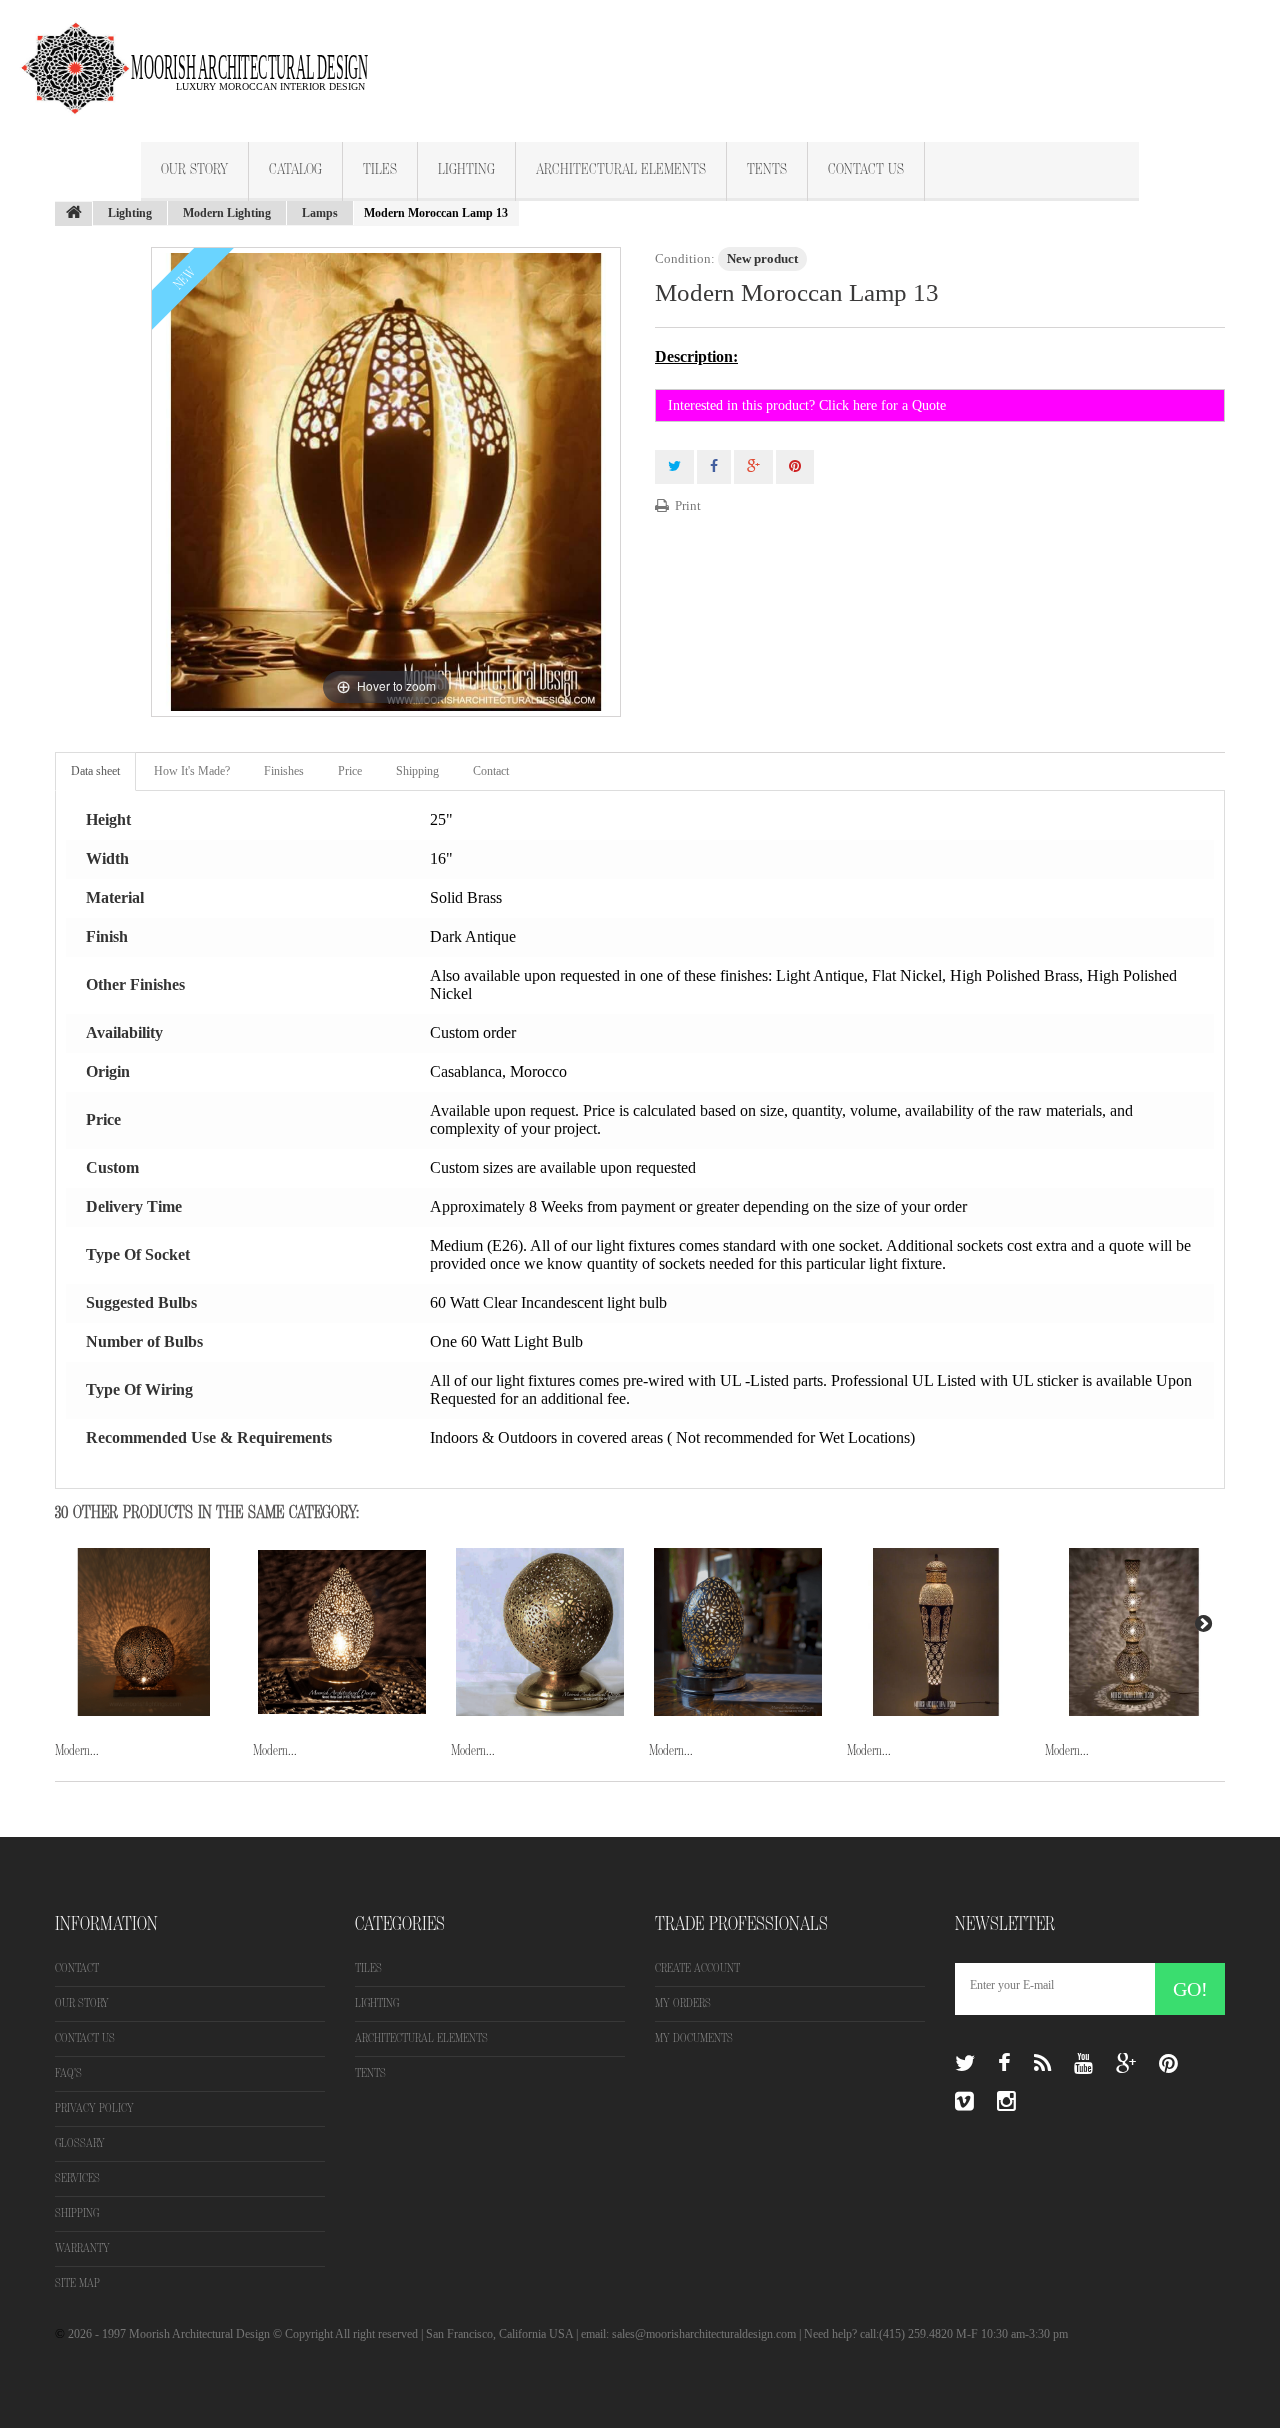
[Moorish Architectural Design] (205, 56)
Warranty (82, 2248)
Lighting (466, 170)
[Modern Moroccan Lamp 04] (342, 1632)
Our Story (194, 170)
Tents (767, 170)
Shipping (417, 771)
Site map (77, 2283)
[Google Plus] (1126, 2064)
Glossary (80, 2143)
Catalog (295, 170)
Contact (491, 771)
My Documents (694, 2038)
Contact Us (866, 170)
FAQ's (68, 2073)
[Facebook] (1004, 2064)
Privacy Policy (94, 2108)
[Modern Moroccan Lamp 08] (1134, 1632)
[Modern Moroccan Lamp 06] (738, 1632)
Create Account (697, 1968)
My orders (683, 2003)
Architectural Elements (621, 170)
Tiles (380, 170)
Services (77, 2178)
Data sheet (95, 771)
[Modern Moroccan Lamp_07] (936, 1632)
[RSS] (1042, 2064)
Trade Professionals (741, 1924)
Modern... (77, 1750)
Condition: (685, 258)
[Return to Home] (74, 214)
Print (688, 505)
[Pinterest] (1168, 2064)
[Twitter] (965, 2064)
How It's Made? (192, 771)
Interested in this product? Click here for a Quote (807, 405)
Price (350, 771)
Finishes (284, 771)
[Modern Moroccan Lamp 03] (144, 1632)
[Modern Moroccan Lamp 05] (540, 1632)
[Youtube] (1083, 2064)
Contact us (85, 2038)
